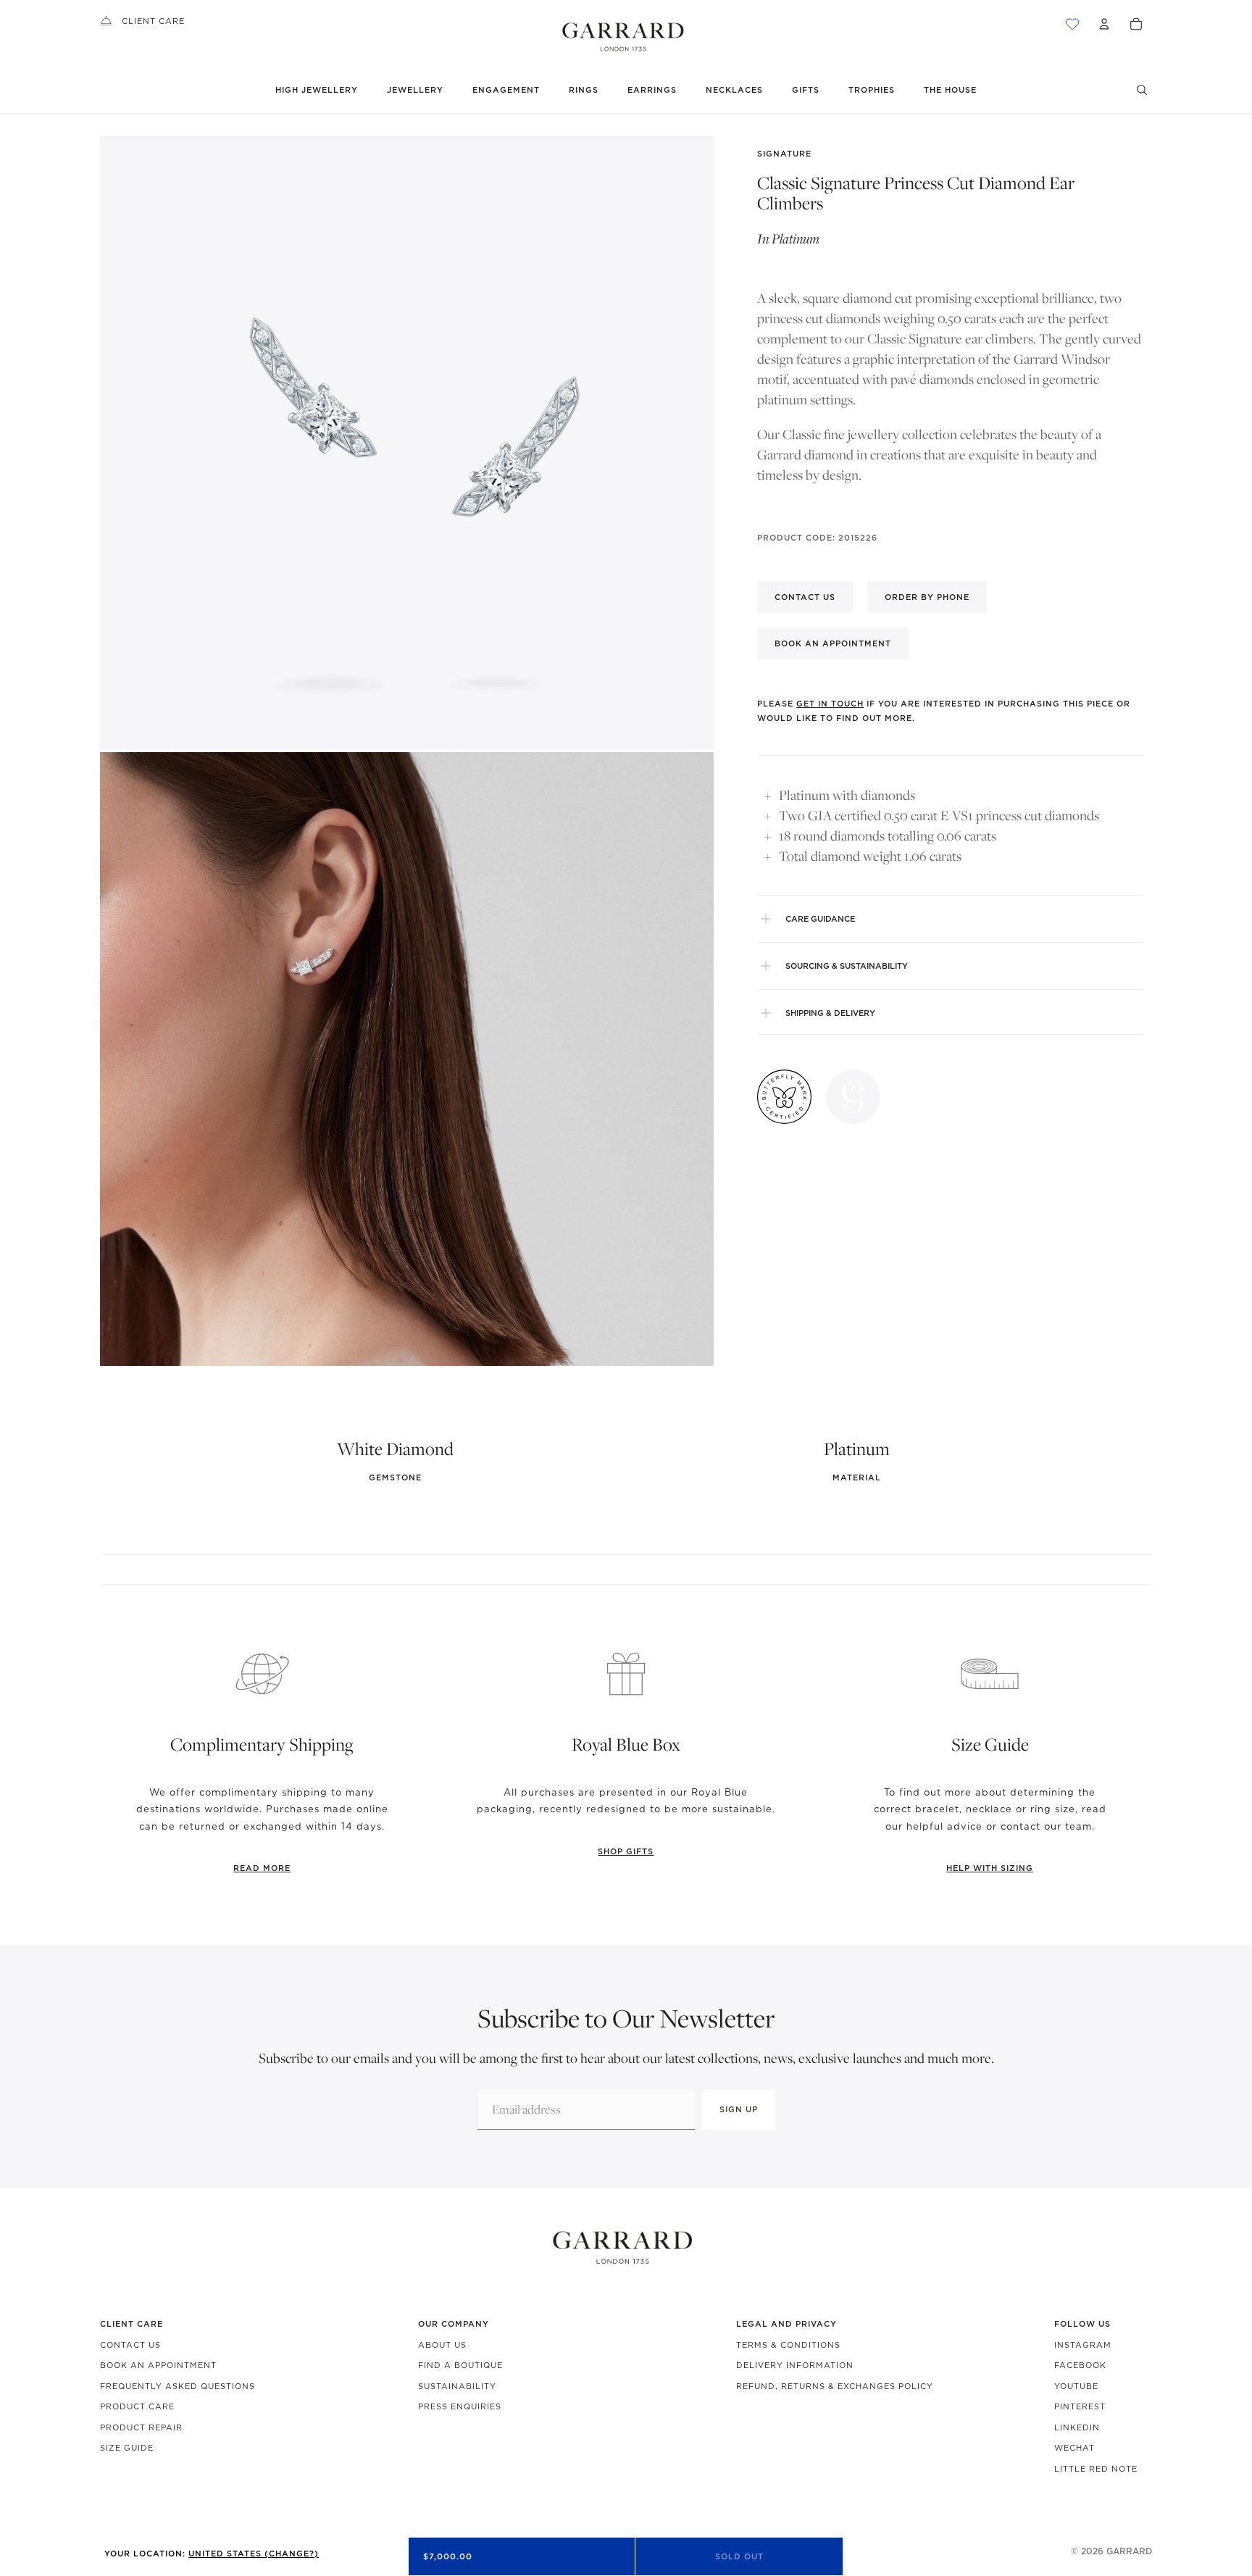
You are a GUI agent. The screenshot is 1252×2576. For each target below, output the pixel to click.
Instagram (1083, 2345)
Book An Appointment (158, 2365)
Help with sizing (990, 1868)
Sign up (739, 2109)
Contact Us (130, 2345)
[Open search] (1142, 90)
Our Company (454, 2324)
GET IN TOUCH (830, 704)
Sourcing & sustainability (847, 966)
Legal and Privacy (786, 2324)
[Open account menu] (1104, 24)
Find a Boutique (460, 2365)
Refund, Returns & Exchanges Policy (835, 2386)
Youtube (1076, 2386)
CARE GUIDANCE (820, 919)
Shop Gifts (626, 1851)
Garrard (1129, 2551)
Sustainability (457, 2386)
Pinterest (1080, 2406)
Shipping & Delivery (830, 1013)
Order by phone (927, 597)
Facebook (1080, 2365)
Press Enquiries (460, 2406)
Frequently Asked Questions (178, 2386)
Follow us (1082, 2324)
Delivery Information (795, 2365)
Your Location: (212, 2554)
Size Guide (127, 2448)
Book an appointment (833, 643)
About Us (442, 2345)
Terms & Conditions (788, 2345)
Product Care (137, 2406)
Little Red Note (1096, 2469)
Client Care (153, 21)
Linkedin (1077, 2427)
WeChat (1074, 2448)
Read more (262, 1868)
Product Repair (141, 2427)
